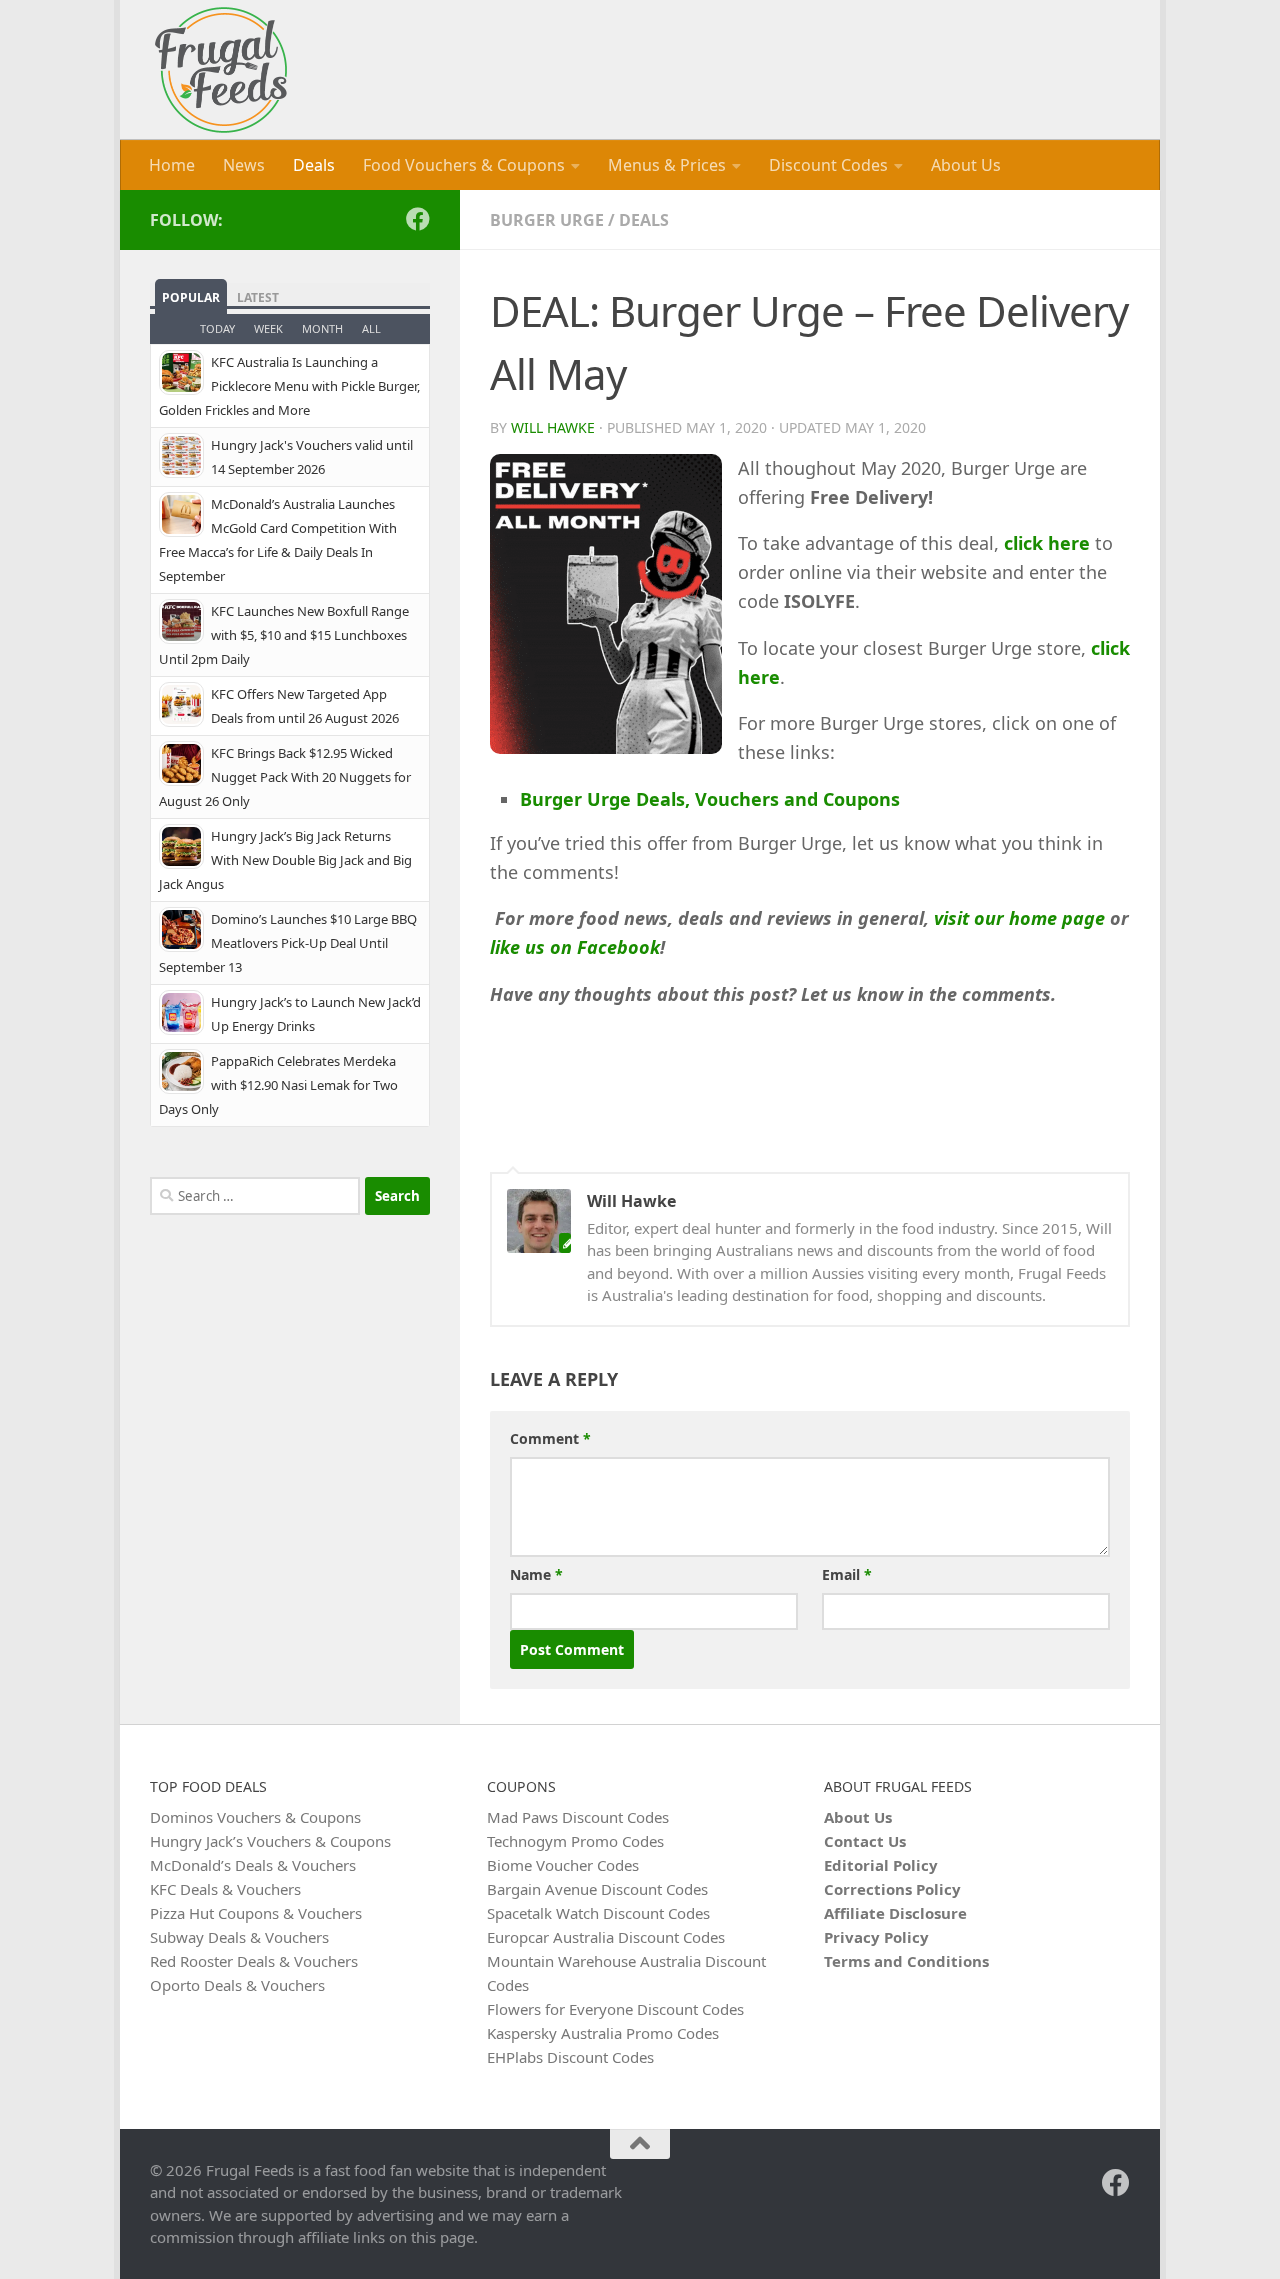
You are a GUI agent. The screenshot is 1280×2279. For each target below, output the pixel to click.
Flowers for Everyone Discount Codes (615, 2009)
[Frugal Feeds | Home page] (221, 70)
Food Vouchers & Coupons (464, 165)
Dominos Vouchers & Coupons (255, 1817)
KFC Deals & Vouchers (225, 1889)
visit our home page (1019, 918)
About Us (966, 165)
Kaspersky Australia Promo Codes (603, 2033)
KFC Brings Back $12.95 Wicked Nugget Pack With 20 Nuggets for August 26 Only (285, 777)
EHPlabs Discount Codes (570, 2057)
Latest (258, 297)
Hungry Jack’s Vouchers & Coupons (270, 1841)
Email (847, 1574)
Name (536, 1574)
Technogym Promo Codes (575, 1841)
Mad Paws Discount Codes (578, 1817)
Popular (191, 297)
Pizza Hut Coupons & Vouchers (256, 1913)
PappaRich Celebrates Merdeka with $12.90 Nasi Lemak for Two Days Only (278, 1085)
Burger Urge (547, 220)
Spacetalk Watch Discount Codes (598, 1913)
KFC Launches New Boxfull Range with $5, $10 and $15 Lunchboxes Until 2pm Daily (284, 635)
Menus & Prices (667, 165)
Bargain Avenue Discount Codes (597, 1889)
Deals (314, 165)
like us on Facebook (575, 947)
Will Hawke (553, 427)
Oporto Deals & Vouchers (237, 1985)
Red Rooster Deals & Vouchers (254, 1961)
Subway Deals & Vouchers (239, 1937)
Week (268, 328)
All (371, 328)
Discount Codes (828, 165)
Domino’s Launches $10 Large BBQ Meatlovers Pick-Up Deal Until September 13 (288, 943)
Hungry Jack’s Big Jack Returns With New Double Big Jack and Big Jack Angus (285, 860)
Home (172, 165)
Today (217, 328)
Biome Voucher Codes (563, 1865)
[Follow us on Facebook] (418, 219)
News (244, 165)
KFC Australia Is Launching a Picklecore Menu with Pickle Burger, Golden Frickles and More (289, 386)
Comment (550, 1438)
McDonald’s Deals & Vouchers (253, 1865)
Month (322, 328)
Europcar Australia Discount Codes (606, 1937)
